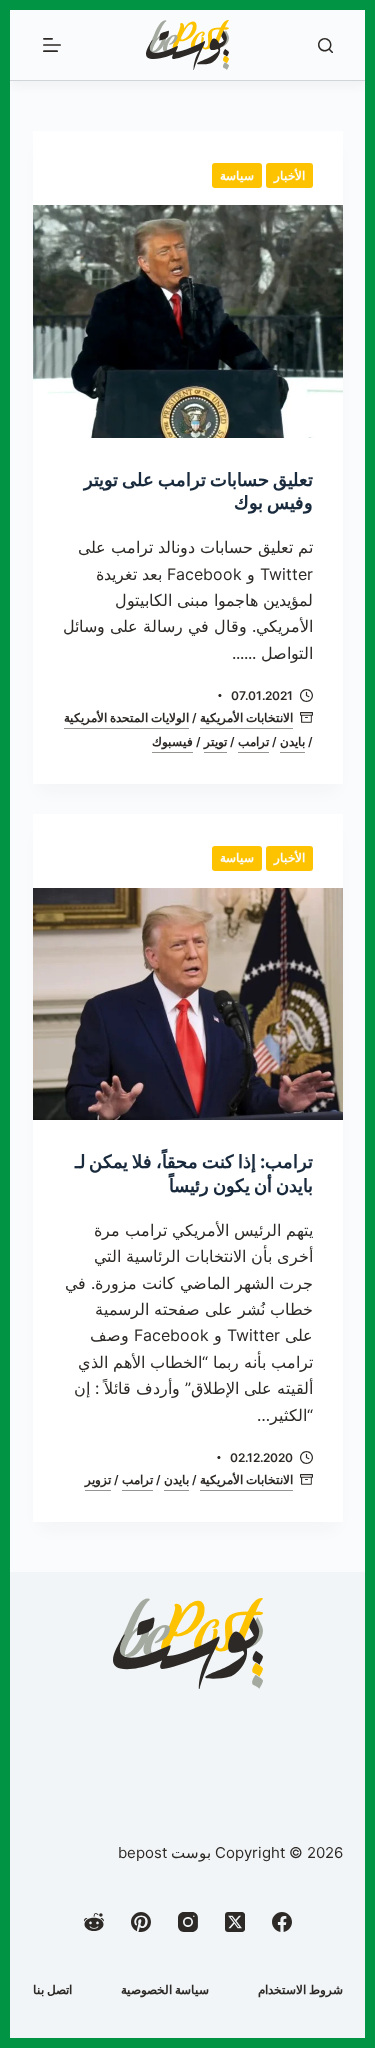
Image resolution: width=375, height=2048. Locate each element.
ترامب (253, 741)
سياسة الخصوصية (165, 1989)
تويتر (215, 741)
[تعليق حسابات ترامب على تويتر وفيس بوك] (188, 321)
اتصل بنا (52, 1989)
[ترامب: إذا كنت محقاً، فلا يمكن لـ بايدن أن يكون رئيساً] (188, 1004)
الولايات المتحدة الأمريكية (126, 717)
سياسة (237, 175)
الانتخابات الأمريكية (246, 717)
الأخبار (289, 175)
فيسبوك (172, 741)
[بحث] (325, 45)
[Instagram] (188, 1922)
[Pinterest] (141, 1922)
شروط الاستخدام (300, 1989)
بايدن (292, 741)
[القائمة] (52, 45)
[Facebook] (282, 1922)
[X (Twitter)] (235, 1922)
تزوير (98, 1479)
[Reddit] (94, 1922)
